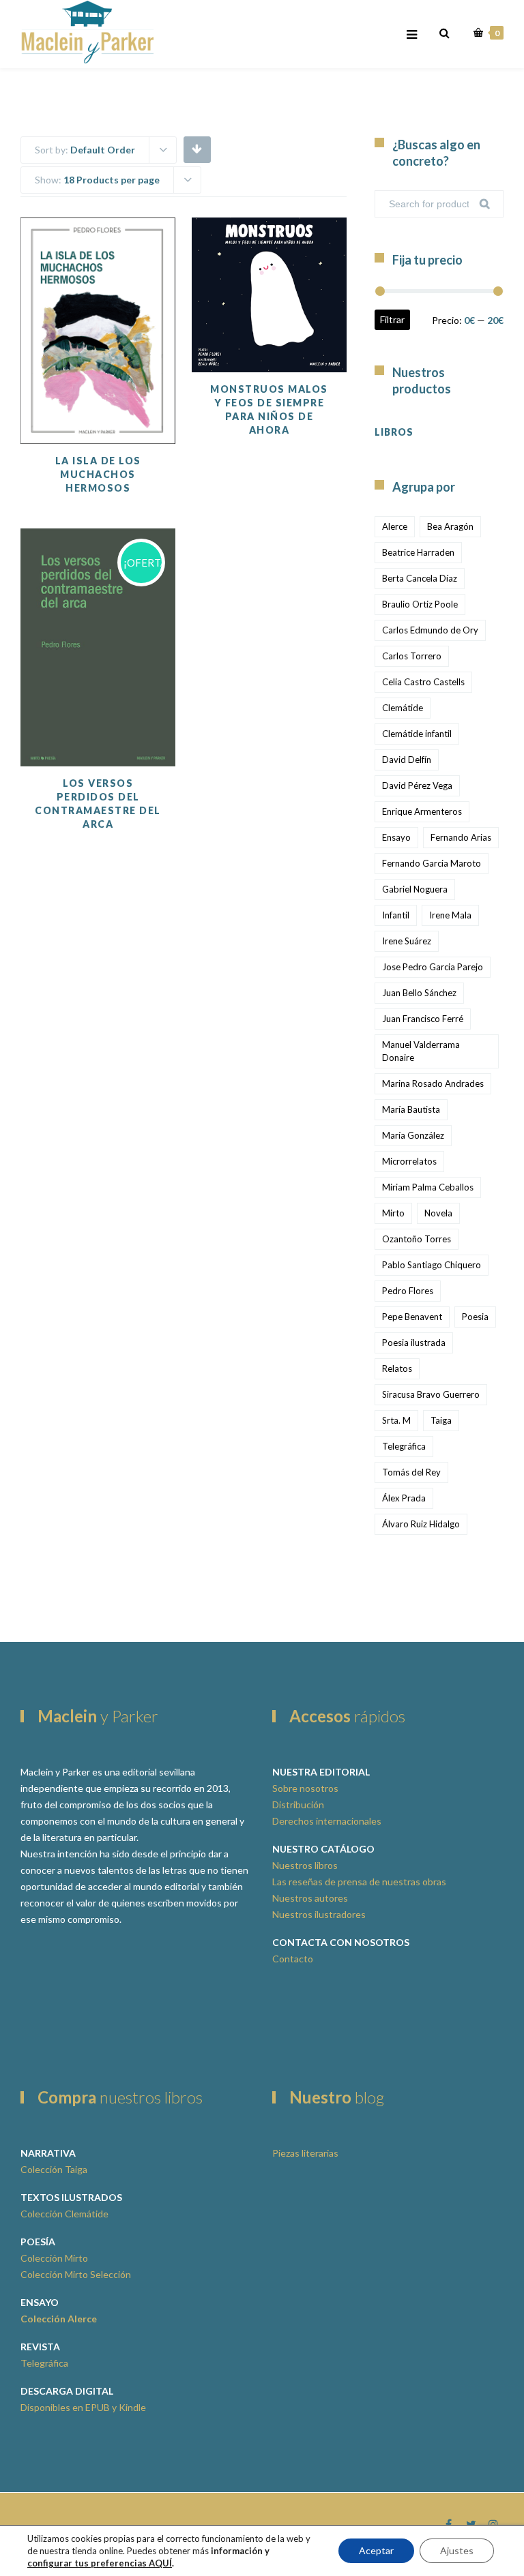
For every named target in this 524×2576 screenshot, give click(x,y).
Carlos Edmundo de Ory (430, 630)
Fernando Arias (461, 837)
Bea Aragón (450, 526)
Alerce (395, 526)
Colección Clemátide (64, 2214)
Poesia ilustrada (414, 1343)
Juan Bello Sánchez (419, 993)
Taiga (441, 1420)
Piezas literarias (305, 2153)
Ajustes (457, 2550)
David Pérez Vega (417, 785)
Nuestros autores (310, 1898)
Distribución (298, 1804)
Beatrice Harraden (418, 552)
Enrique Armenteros (422, 811)
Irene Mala (450, 915)
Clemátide (403, 708)
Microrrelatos (409, 1161)
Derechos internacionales (327, 1821)
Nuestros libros (305, 1865)
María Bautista (411, 1109)
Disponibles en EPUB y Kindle (83, 2407)
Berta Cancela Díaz (420, 578)
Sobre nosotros (305, 1788)
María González (413, 1135)
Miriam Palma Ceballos (428, 1187)
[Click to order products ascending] (197, 149)
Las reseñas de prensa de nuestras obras (359, 1882)
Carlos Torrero (412, 656)
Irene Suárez (407, 941)
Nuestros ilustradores (319, 1914)
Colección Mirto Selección (76, 2274)
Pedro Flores (408, 1291)
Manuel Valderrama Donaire (421, 1051)
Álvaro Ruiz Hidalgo (421, 1524)
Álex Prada (404, 1498)
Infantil (396, 915)
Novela (438, 1213)
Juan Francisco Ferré (423, 1019)
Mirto (393, 1213)
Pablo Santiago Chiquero (432, 1265)
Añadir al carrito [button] (125, 369)
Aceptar (376, 2550)
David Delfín (407, 760)
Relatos (397, 1368)
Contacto (293, 1959)
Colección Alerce (59, 2319)
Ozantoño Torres (417, 1239)
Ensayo (396, 837)
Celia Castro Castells (423, 682)
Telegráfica (404, 1446)
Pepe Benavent (412, 1317)
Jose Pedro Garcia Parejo (433, 967)
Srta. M (396, 1420)
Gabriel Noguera (415, 889)
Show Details (124, 410)
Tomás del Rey (411, 1472)
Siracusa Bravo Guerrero (431, 1394)
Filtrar (392, 319)
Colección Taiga (54, 2169)
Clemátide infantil (417, 734)
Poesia (475, 1317)
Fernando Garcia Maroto (432, 863)
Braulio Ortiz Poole (420, 604)
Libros (394, 432)
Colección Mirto (54, 2258)
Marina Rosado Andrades (433, 1083)
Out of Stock (295, 297)
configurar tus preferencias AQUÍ (100, 2563)
